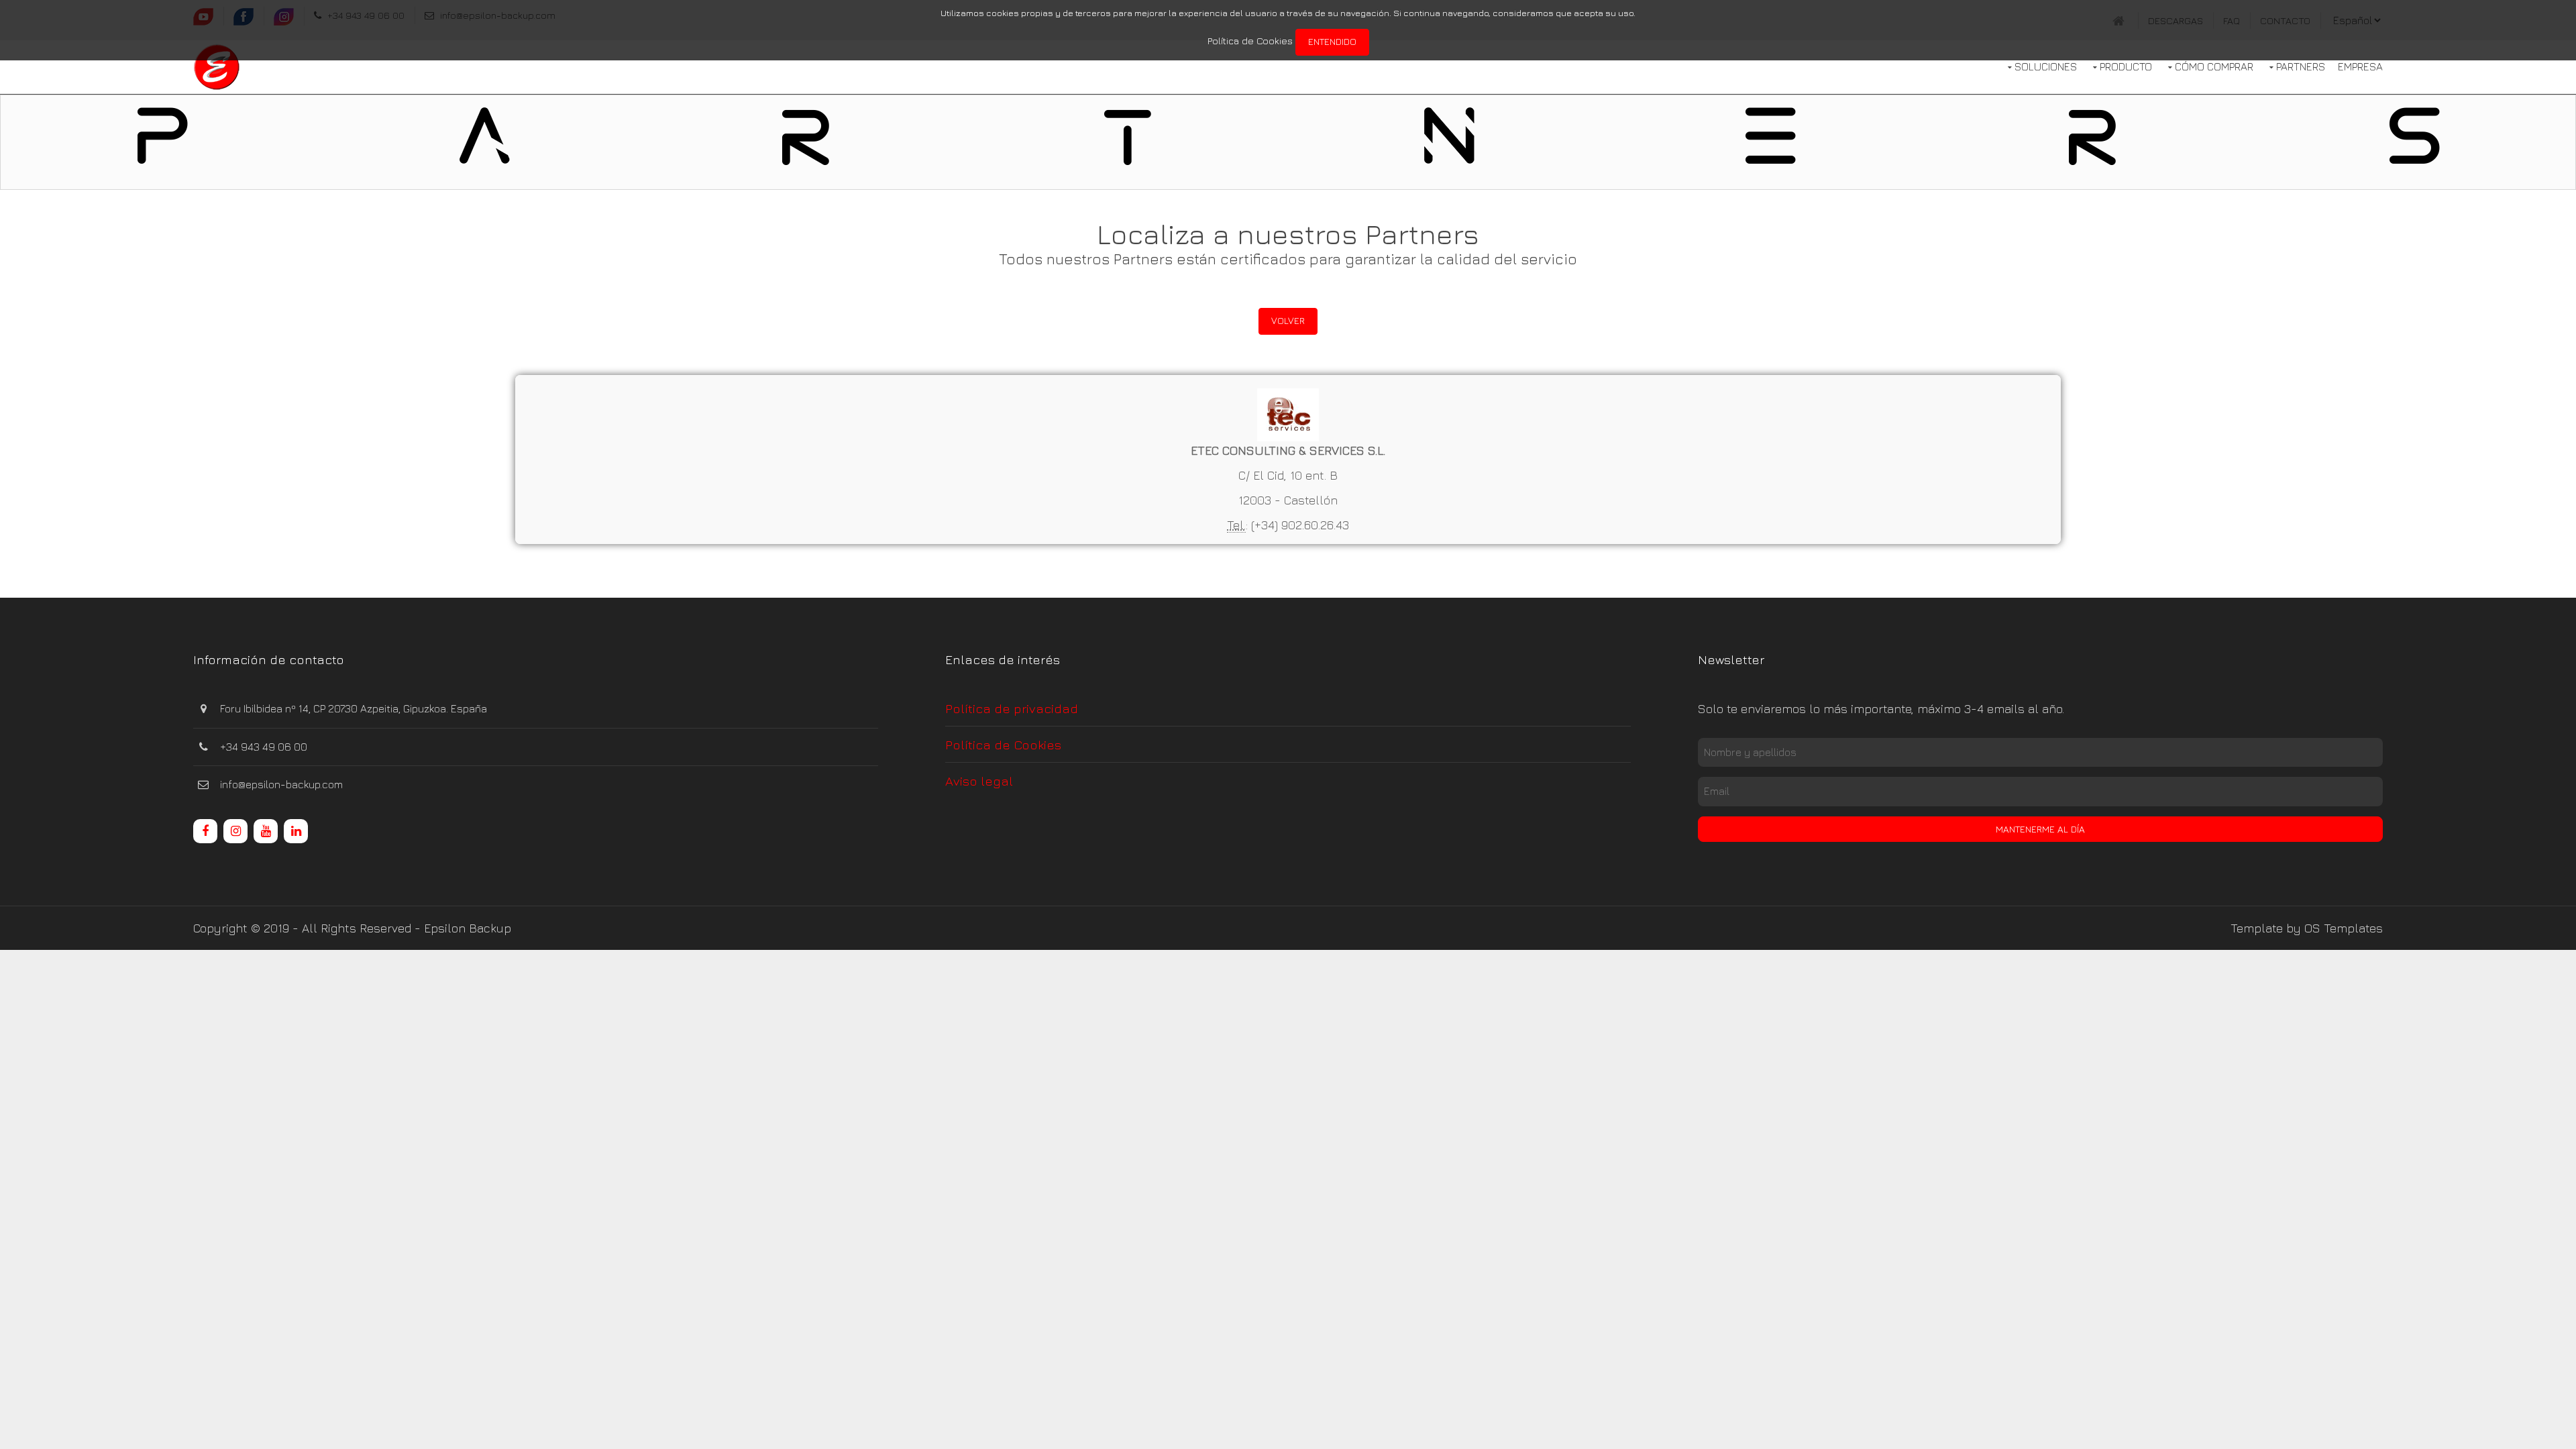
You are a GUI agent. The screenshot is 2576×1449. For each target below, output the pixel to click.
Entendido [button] (1332, 41)
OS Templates (2344, 928)
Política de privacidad (1012, 708)
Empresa (2360, 66)
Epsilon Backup (468, 928)
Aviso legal (979, 781)
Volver (1288, 320)
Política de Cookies (1250, 41)
